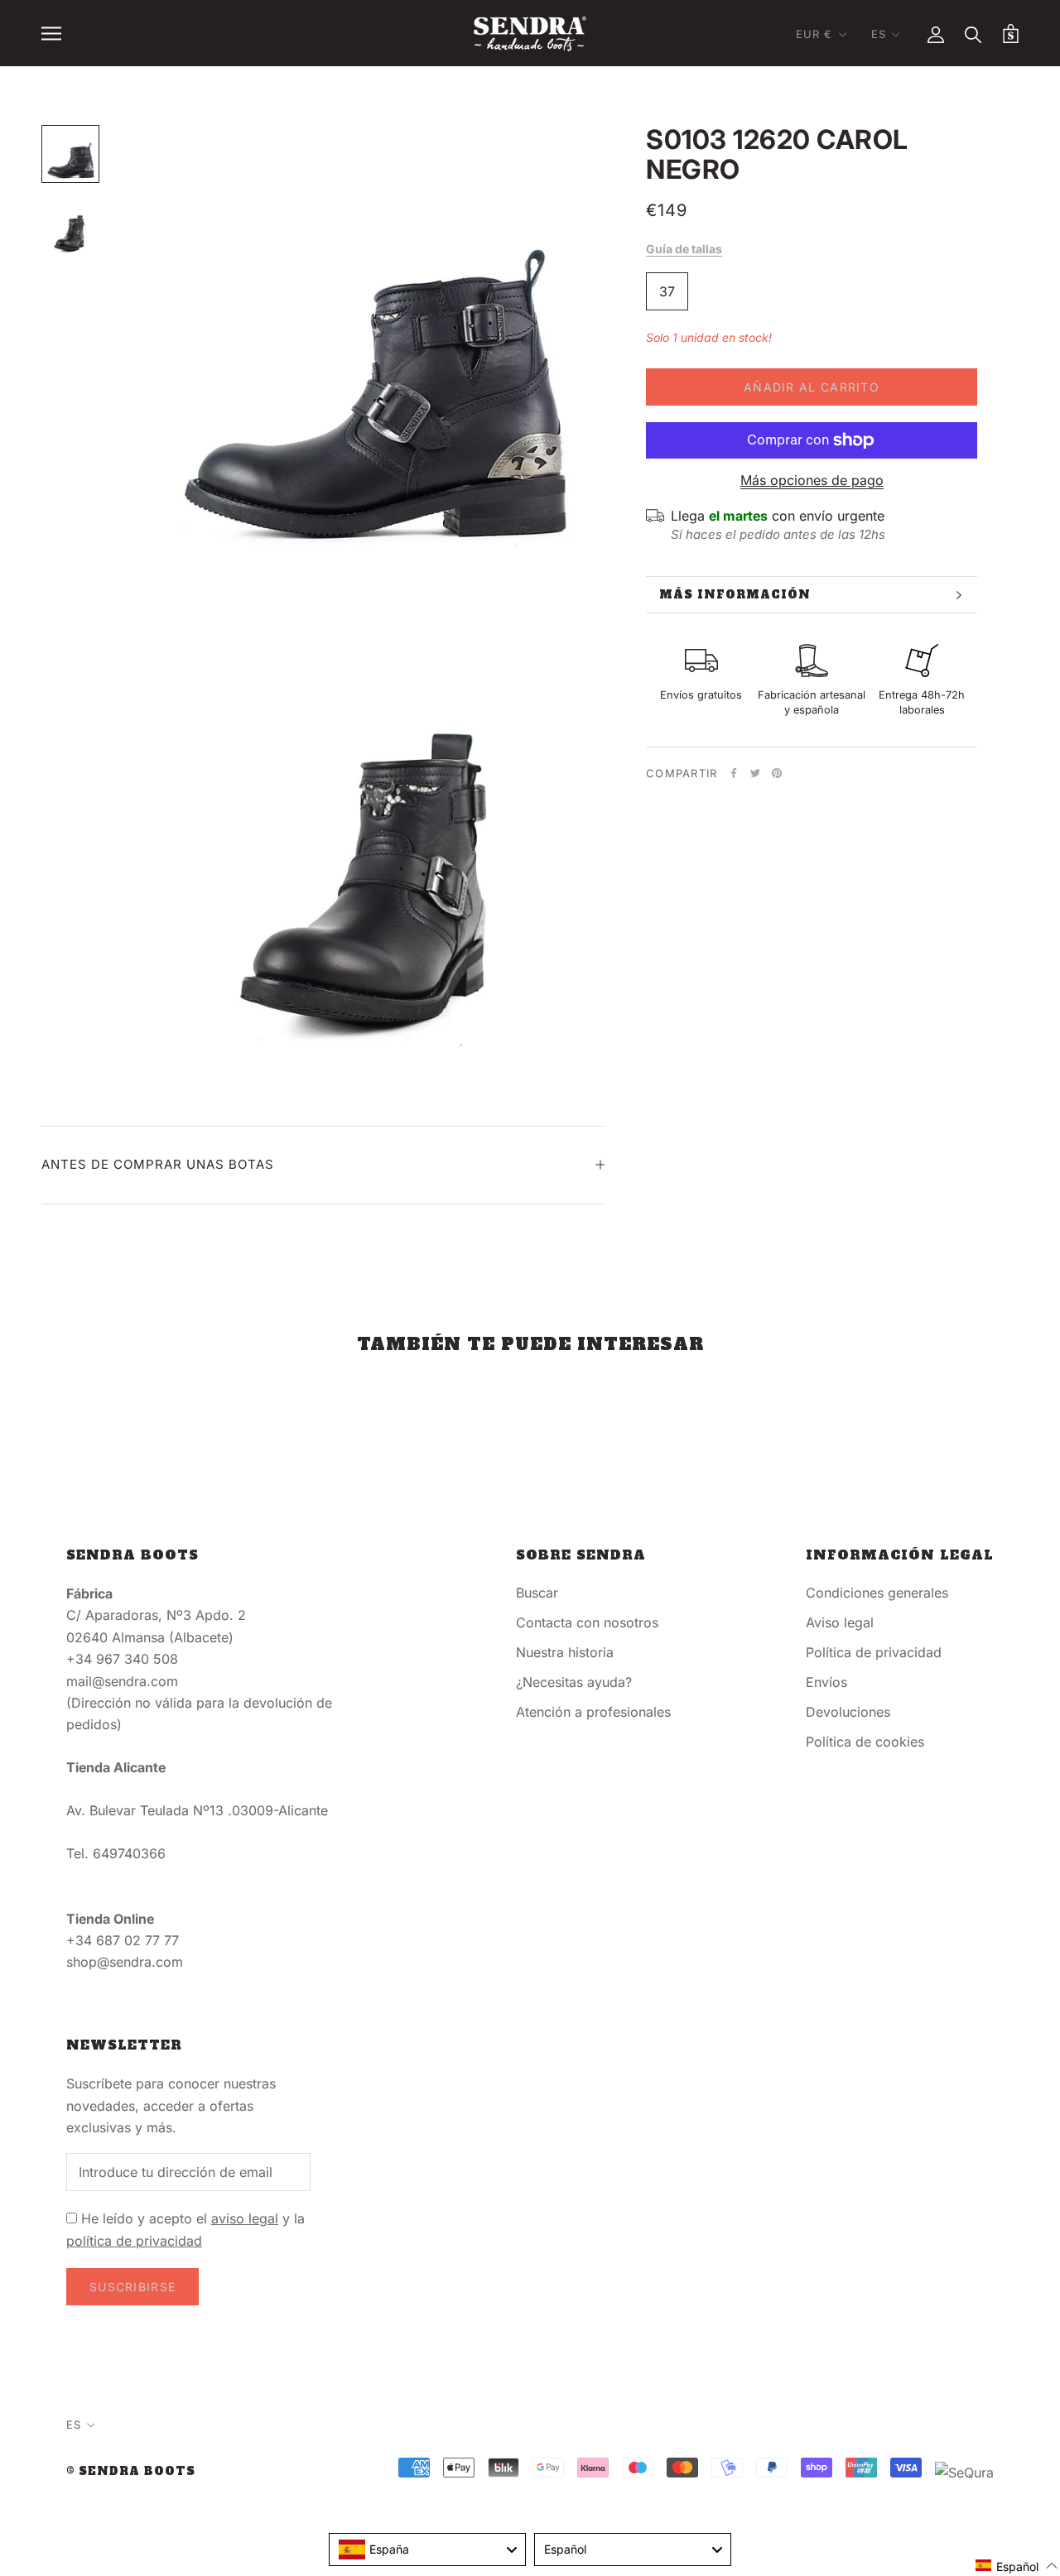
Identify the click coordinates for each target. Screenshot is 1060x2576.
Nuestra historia (565, 1652)
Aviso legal (840, 1622)
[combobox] (427, 2550)
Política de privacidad (874, 1652)
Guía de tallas (684, 249)
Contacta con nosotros (587, 1622)
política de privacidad (134, 2241)
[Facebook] (734, 773)
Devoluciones (848, 1712)
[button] (1017, 2566)
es (879, 34)
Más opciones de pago (812, 480)
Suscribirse (132, 2287)
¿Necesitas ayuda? (574, 1682)
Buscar (537, 1593)
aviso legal (245, 2218)
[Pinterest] (777, 773)
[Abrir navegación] (51, 33)
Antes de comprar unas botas (158, 1164)
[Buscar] (973, 34)
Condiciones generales (877, 1593)
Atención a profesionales (593, 1712)
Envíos (826, 1682)
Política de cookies (865, 1742)
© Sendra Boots (131, 2471)
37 (667, 291)
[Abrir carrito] (1011, 34)
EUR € (814, 34)
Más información (735, 595)
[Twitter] (755, 773)
